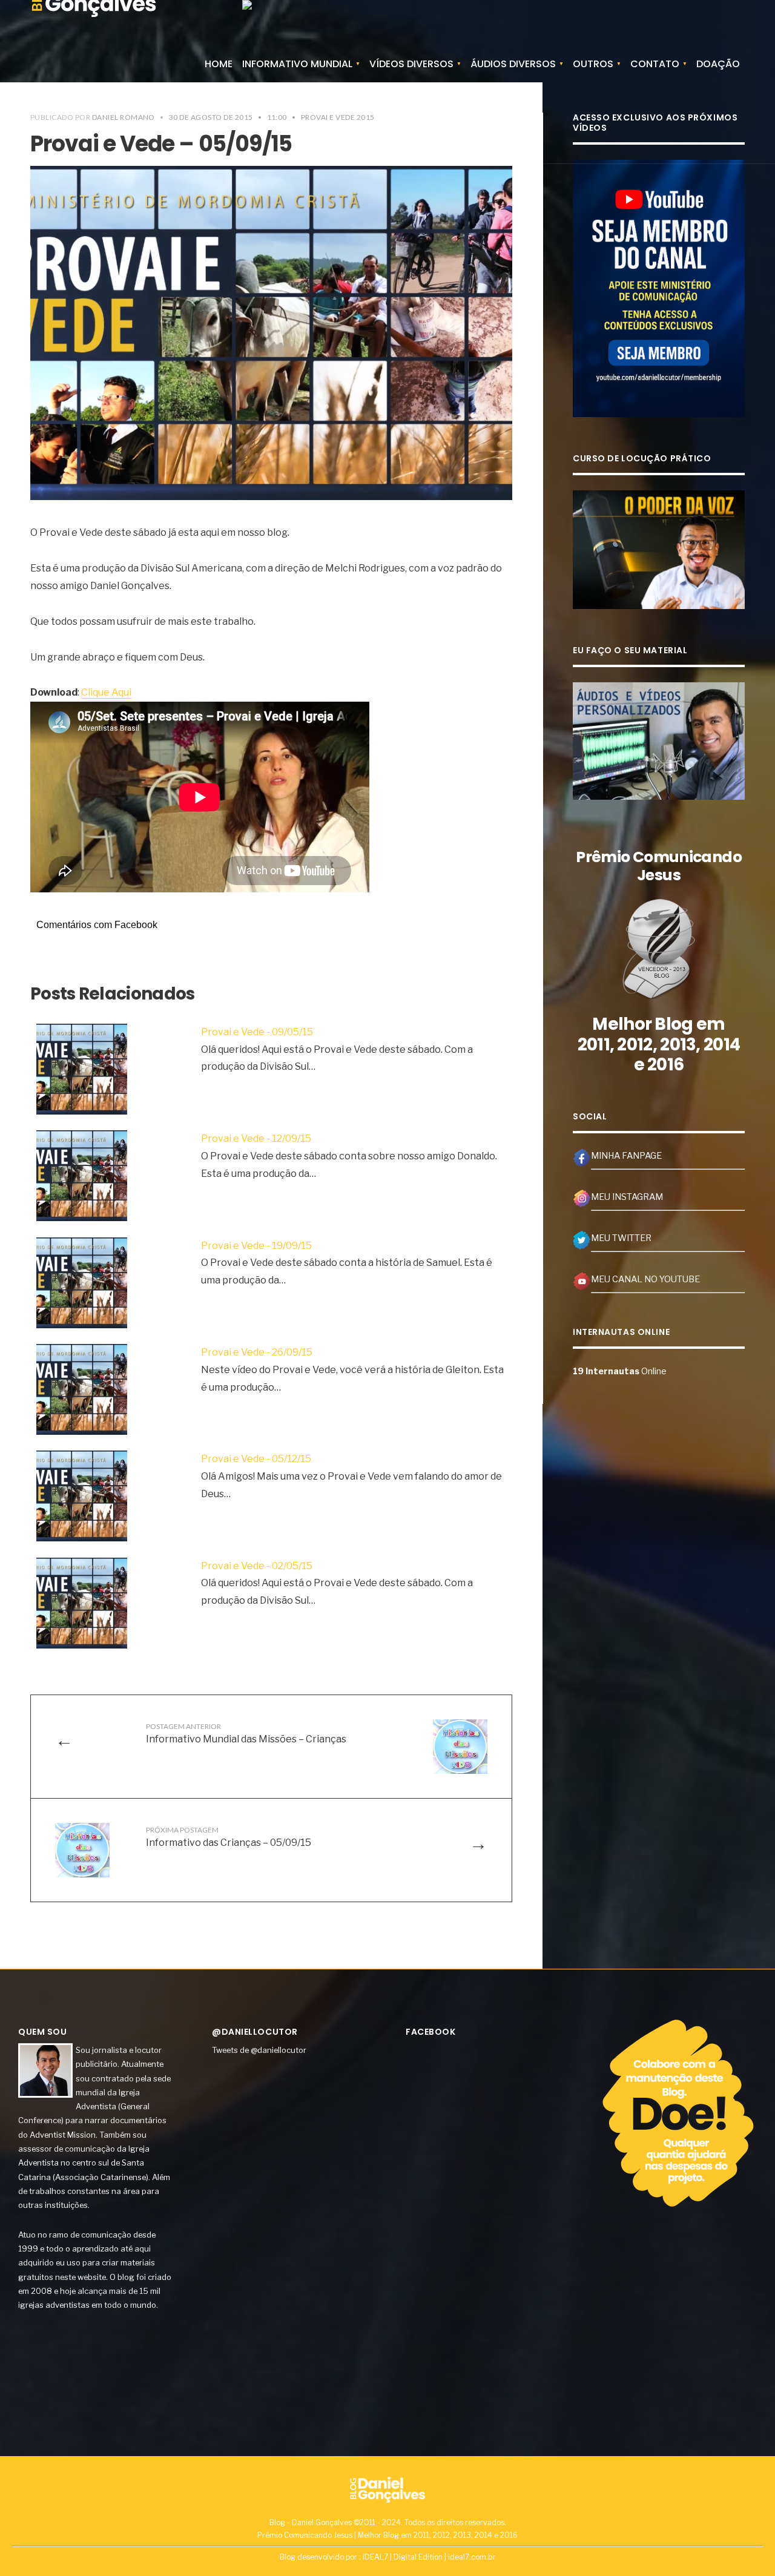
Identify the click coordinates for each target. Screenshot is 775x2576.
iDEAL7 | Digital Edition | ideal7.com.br (429, 2557)
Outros (593, 64)
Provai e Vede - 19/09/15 (256, 1246)
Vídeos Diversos (411, 64)
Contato (655, 64)
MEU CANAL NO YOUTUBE (645, 1279)
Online (620, 1371)
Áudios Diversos (513, 64)
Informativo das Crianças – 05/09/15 (229, 1837)
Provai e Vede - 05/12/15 (256, 1459)
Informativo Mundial (297, 64)
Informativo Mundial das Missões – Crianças (246, 1733)
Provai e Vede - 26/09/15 (257, 1352)
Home (219, 64)
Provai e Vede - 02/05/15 (257, 1566)
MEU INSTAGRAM (627, 1197)
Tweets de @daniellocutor (259, 2050)
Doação (718, 64)
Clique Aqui (106, 692)
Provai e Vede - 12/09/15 (256, 1138)
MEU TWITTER (621, 1238)
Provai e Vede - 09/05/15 (257, 1032)
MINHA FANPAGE (626, 1156)
